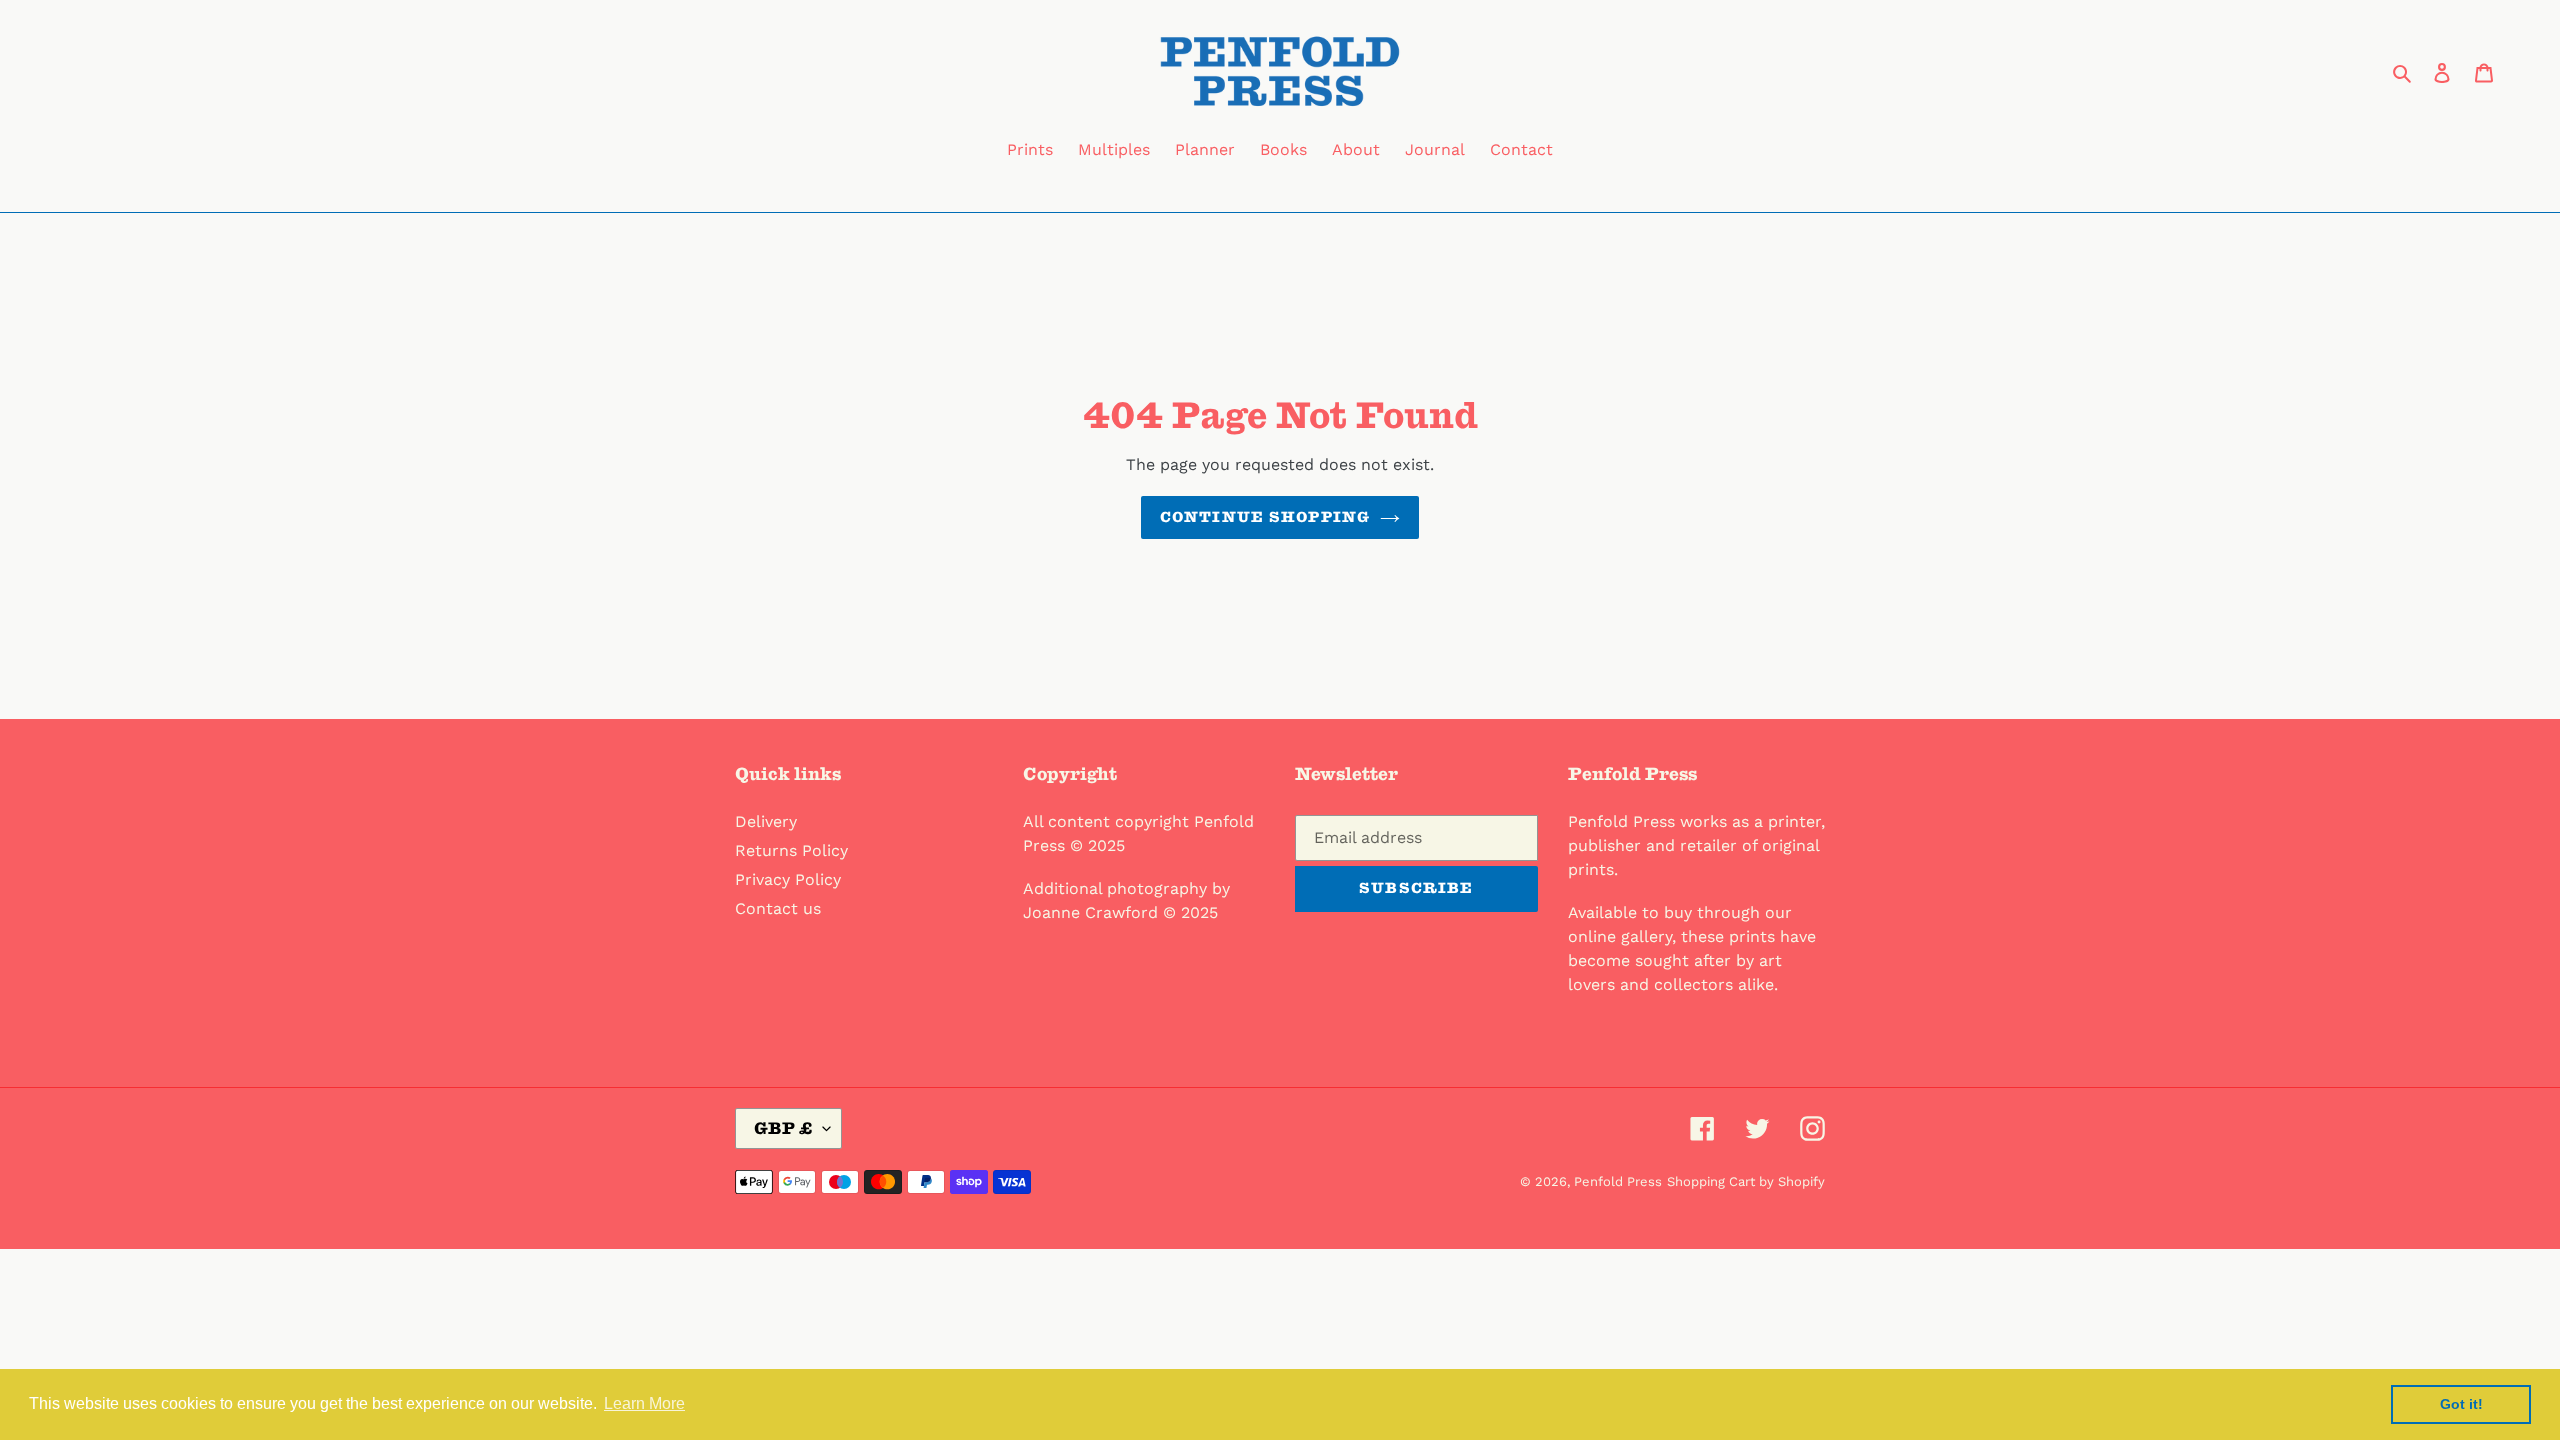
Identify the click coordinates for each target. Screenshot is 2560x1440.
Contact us (778, 908)
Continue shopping (1265, 517)
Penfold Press (1618, 1181)
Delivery (766, 821)
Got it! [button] (2461, 1404)
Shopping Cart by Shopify (1746, 1181)
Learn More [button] (644, 1403)
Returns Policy (791, 850)
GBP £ (783, 1128)
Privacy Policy (788, 879)
